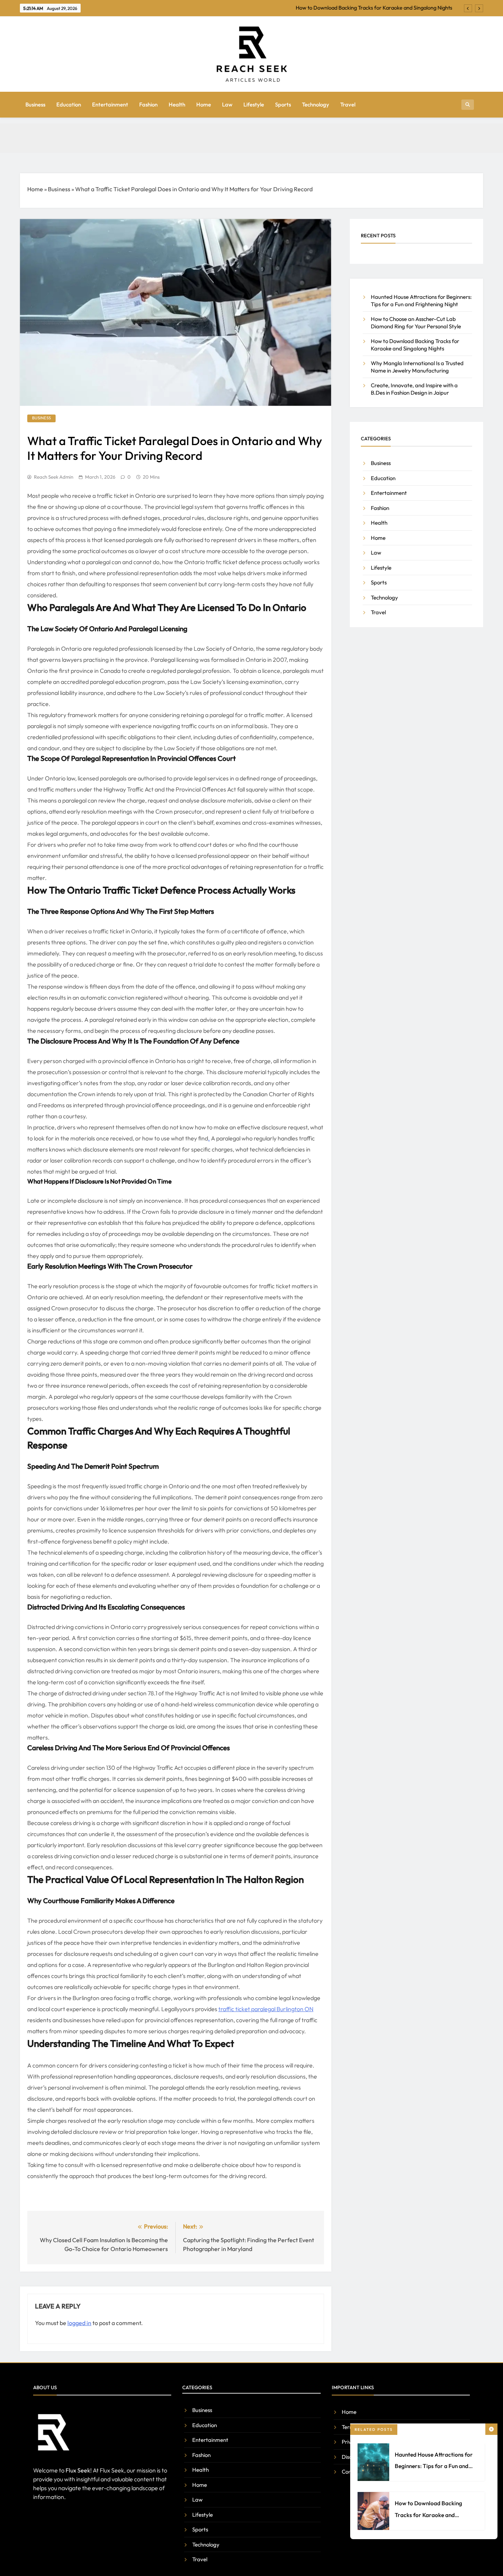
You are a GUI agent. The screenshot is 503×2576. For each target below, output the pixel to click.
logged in (79, 2323)
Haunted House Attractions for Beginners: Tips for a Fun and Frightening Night (434, 2466)
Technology (316, 104)
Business (35, 104)
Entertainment (110, 104)
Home (204, 104)
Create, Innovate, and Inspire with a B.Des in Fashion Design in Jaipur (414, 389)
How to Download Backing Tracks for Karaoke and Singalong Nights (428, 2515)
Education (69, 104)
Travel (348, 104)
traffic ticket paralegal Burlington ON (266, 2009)
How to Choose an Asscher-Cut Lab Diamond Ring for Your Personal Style (416, 322)
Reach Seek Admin (54, 477)
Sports (283, 104)
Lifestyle (254, 104)
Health (177, 104)
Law (227, 104)
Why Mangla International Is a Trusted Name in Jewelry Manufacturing (371, 11)
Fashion (148, 104)
